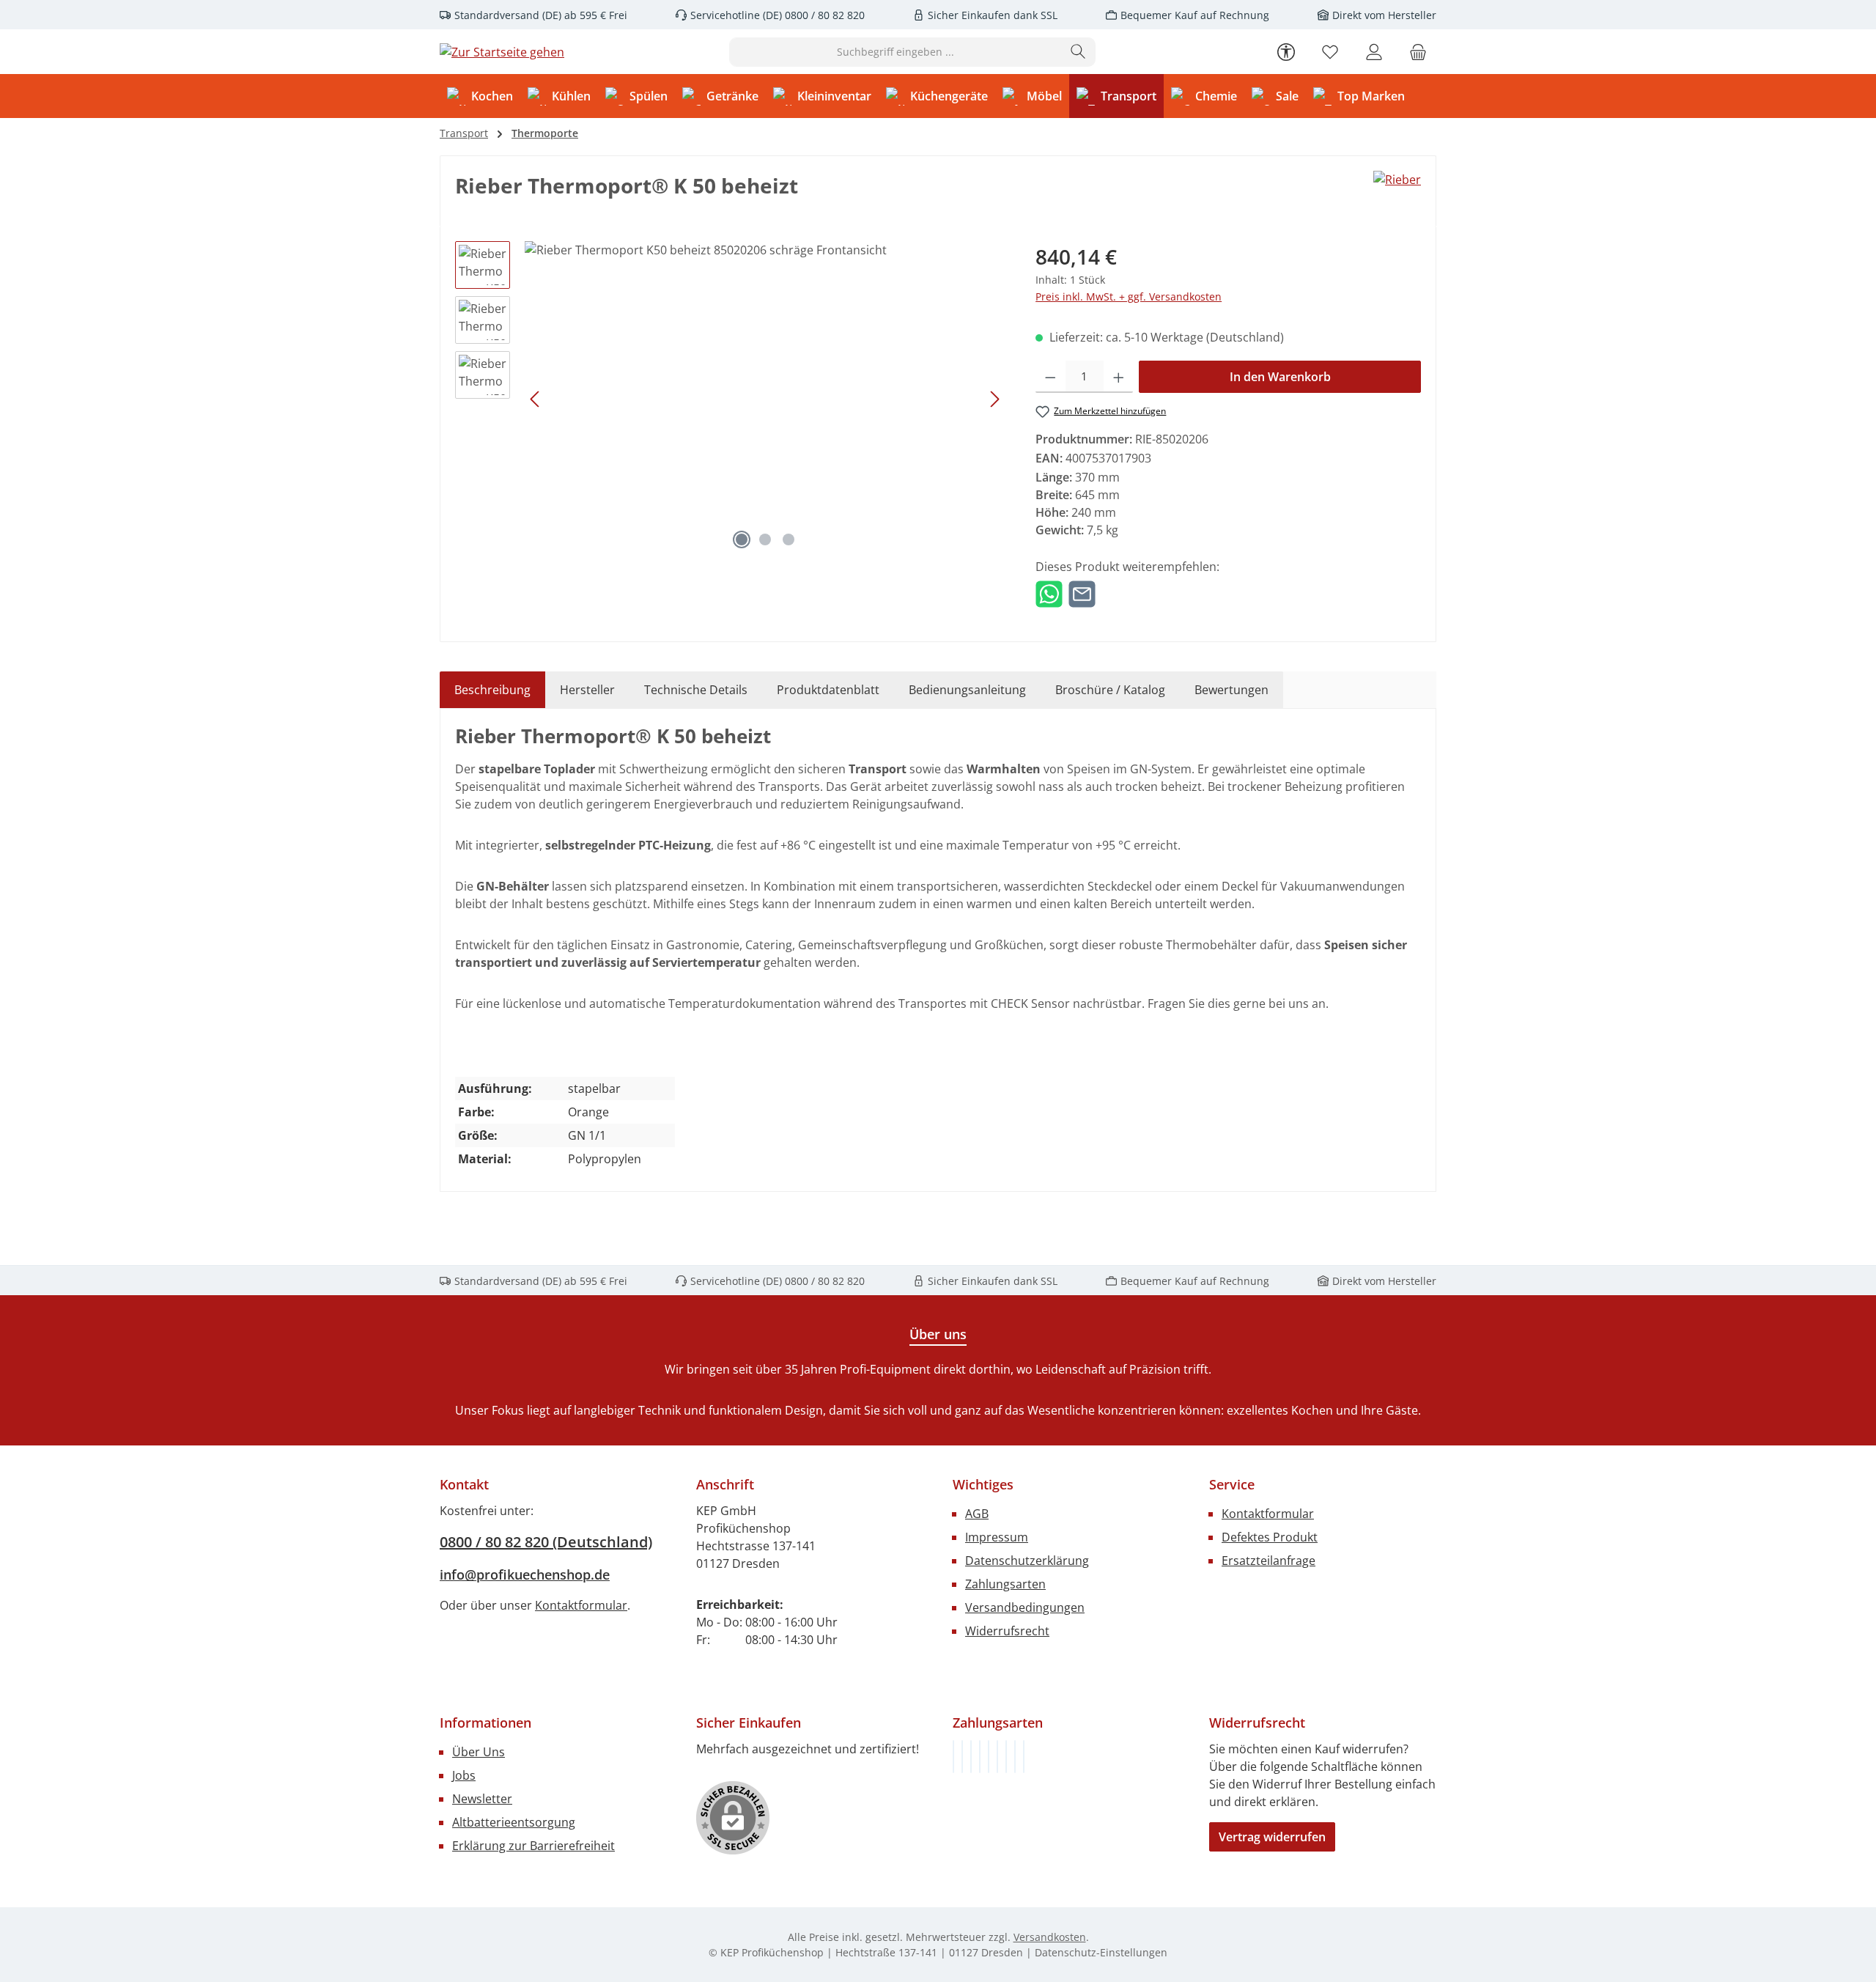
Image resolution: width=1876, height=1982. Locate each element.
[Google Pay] (997, 1757)
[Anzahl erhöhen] (1119, 377)
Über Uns (479, 1752)
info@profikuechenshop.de (525, 1574)
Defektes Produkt (1270, 1537)
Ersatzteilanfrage (1268, 1561)
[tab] (492, 690)
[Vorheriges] (536, 399)
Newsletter (482, 1799)
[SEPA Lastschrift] (1024, 1757)
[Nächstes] (994, 399)
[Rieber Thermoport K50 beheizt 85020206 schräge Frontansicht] (765, 399)
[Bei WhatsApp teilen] (1049, 593)
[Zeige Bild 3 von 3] (789, 539)
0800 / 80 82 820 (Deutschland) (546, 1542)
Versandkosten (1050, 1937)
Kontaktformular (581, 1605)
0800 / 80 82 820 (823, 15)
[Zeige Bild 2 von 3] (765, 539)
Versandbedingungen (1025, 1607)
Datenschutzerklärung (1027, 1561)
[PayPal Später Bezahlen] (989, 1757)
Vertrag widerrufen (1272, 1837)
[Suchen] (1078, 52)
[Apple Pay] (1006, 1757)
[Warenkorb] (1418, 52)
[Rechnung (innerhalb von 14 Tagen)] (953, 1757)
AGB (977, 1514)
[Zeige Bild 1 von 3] (742, 539)
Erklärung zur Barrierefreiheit (533, 1846)
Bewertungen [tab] (1231, 690)
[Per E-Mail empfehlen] (1082, 593)
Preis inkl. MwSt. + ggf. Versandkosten (1129, 296)
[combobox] (895, 52)
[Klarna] (971, 1757)
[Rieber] (1397, 180)
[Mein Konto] (1374, 52)
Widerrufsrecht (1007, 1631)
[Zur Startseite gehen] (502, 52)
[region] (731, 399)
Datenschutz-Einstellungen (1101, 1952)
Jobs (464, 1775)
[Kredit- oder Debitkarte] (1015, 1757)
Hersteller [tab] (587, 690)
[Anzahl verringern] (1050, 377)
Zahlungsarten (1005, 1584)
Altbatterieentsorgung (514, 1822)
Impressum (997, 1537)
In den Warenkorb (1280, 377)
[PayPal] (980, 1757)
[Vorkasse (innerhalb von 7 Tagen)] (962, 1757)
